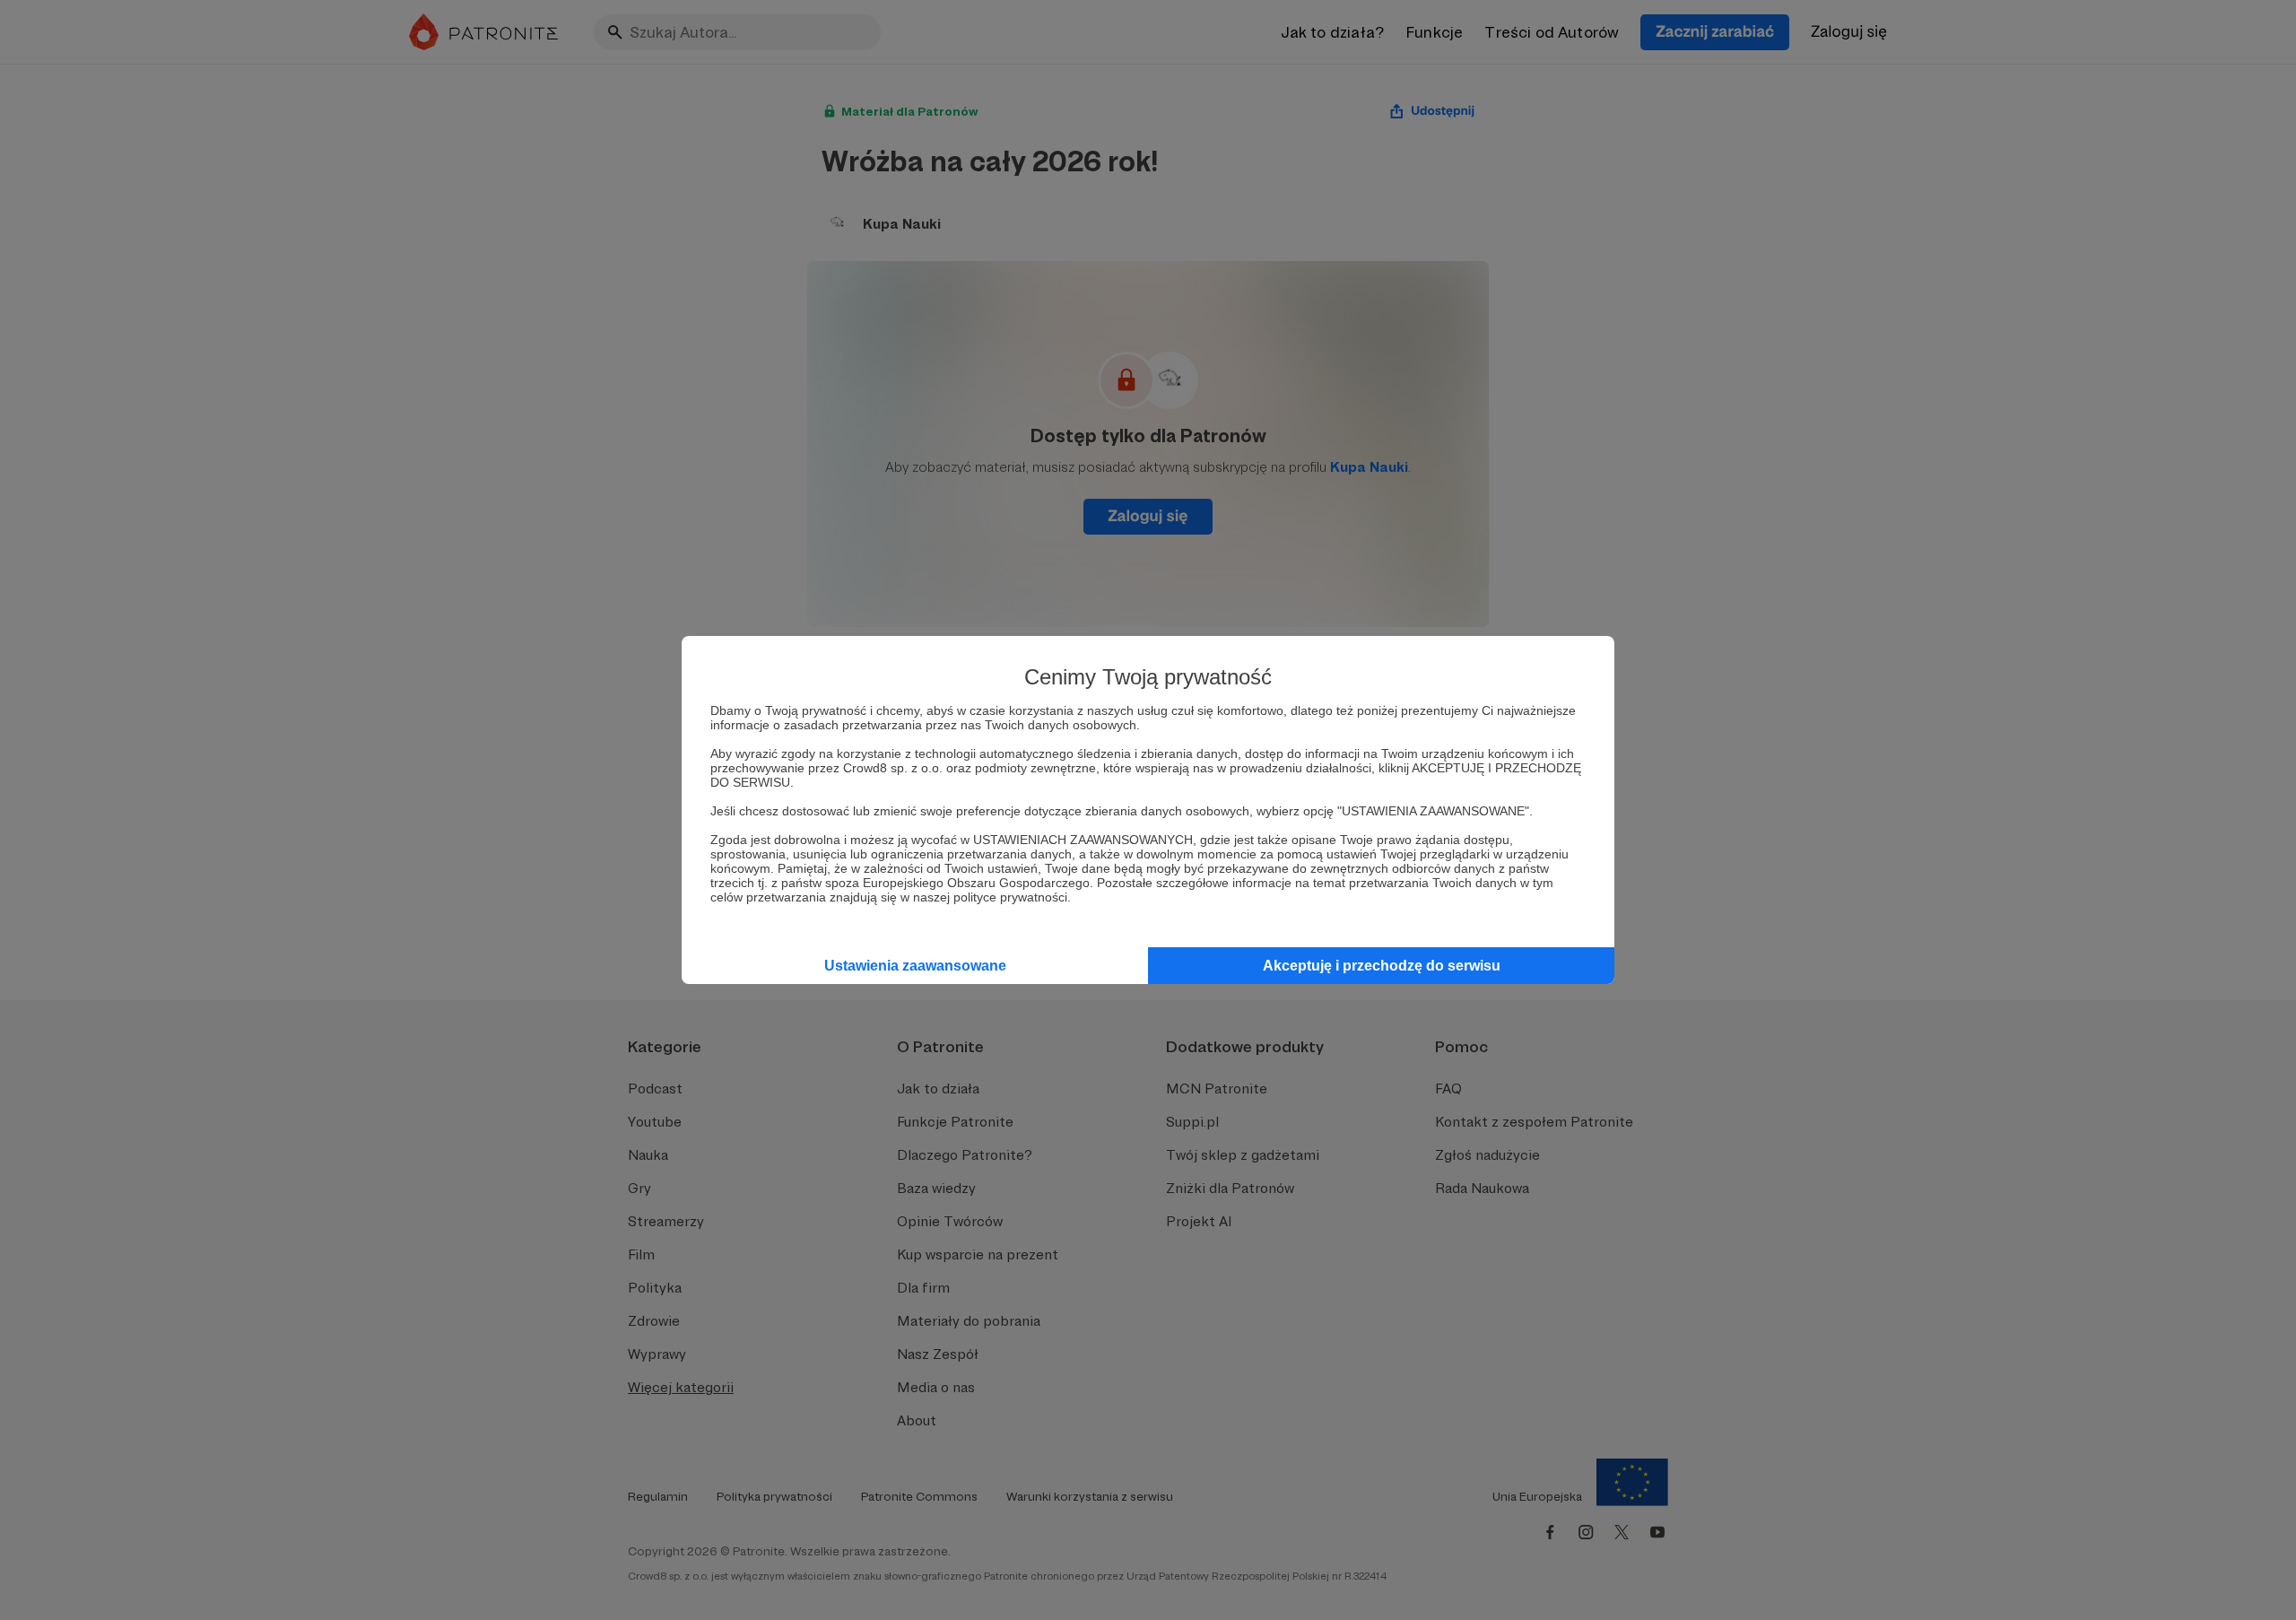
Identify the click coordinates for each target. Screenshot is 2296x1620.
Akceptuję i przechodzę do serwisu (1382, 966)
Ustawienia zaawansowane (915, 966)
